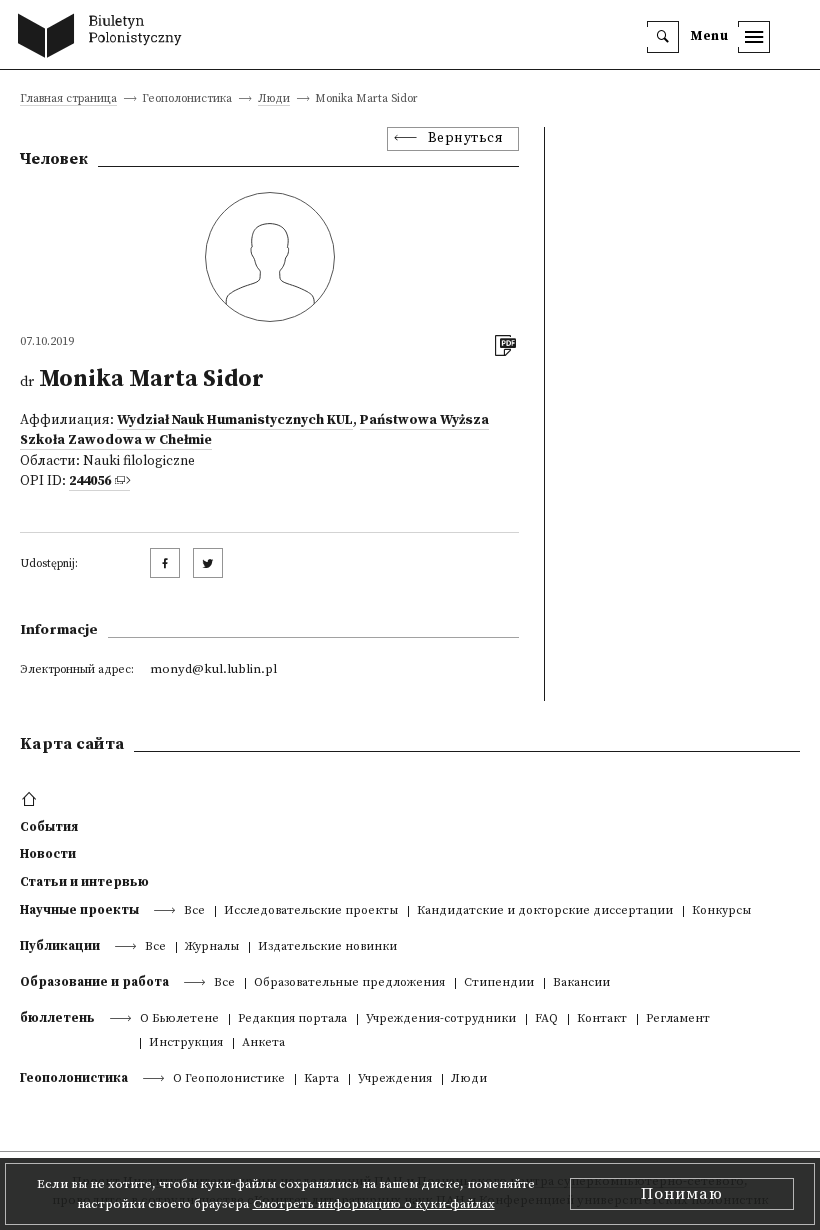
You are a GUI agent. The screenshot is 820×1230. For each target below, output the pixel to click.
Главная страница (68, 99)
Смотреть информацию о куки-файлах (374, 1204)
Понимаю (682, 1194)
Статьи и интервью (84, 882)
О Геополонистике (229, 1079)
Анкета (263, 1043)
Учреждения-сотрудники (441, 1019)
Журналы (212, 947)
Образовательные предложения (349, 983)
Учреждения (395, 1079)
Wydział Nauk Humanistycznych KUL (235, 420)
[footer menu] (31, 800)
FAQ (546, 1019)
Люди (274, 99)
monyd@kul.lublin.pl (213, 669)
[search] (663, 37)
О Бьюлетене (179, 1019)
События (49, 827)
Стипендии (499, 983)
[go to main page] (104, 38)
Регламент (678, 1019)
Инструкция (186, 1043)
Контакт (602, 1019)
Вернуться (466, 138)
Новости (48, 854)
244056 (90, 481)
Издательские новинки (327, 947)
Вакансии (581, 983)
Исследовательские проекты (311, 911)
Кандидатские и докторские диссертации (545, 911)
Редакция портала (292, 1019)
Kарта (321, 1079)
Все (194, 911)
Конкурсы (721, 911)
